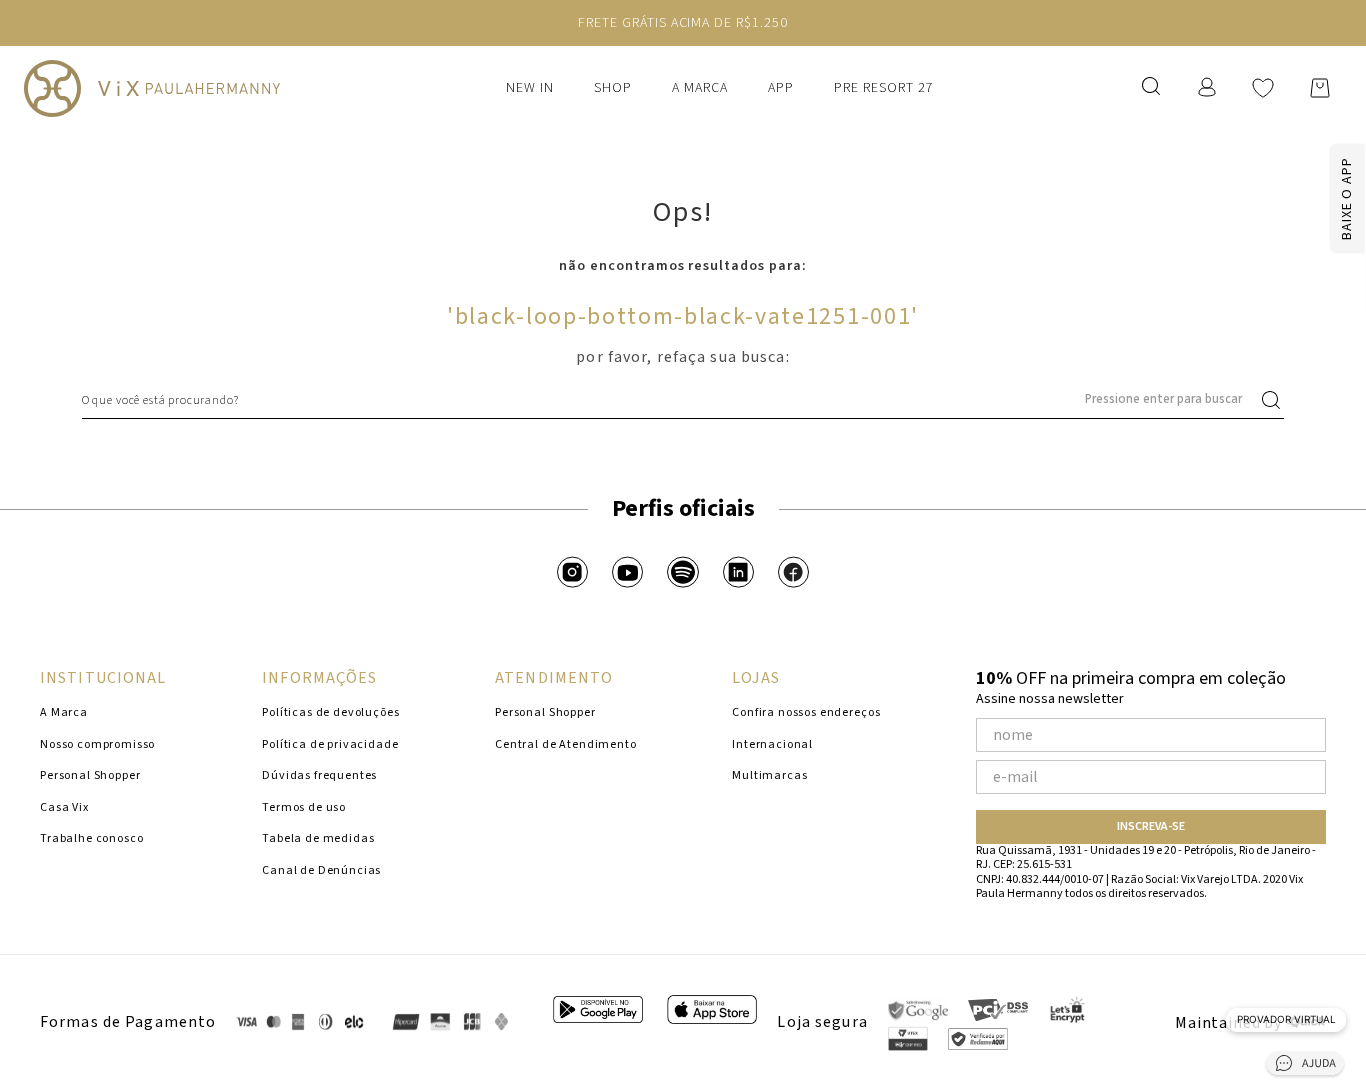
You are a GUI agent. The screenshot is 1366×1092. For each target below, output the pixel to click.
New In (530, 88)
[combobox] (683, 400)
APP (781, 88)
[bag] (1320, 88)
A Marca (700, 88)
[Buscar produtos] (1275, 400)
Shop (613, 88)
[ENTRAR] (1209, 87)
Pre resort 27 (884, 88)
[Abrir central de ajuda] (1305, 1066)
